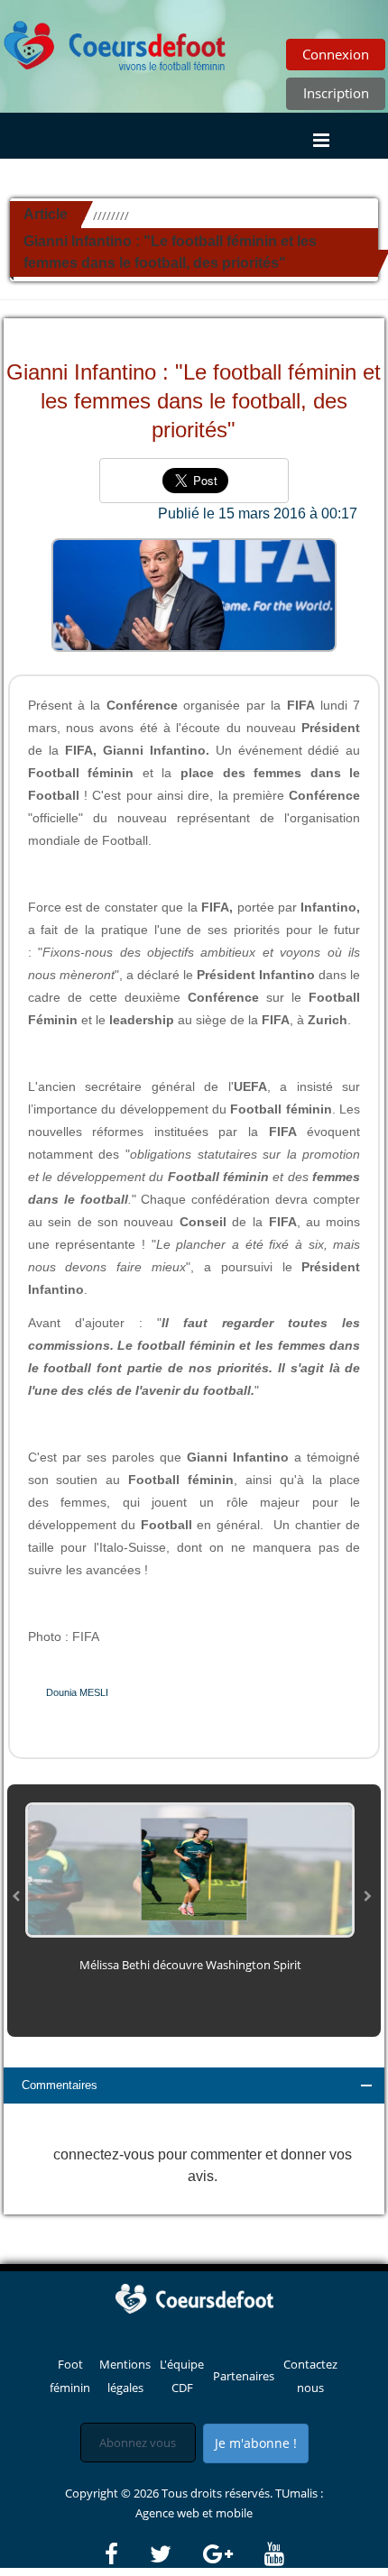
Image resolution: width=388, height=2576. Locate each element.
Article (46, 214)
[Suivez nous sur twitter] (175, 2554)
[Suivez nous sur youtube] (274, 2554)
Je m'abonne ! (256, 2443)
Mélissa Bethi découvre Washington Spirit (190, 1965)
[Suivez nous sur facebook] (126, 2554)
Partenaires (244, 2376)
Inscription (336, 93)
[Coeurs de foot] (115, 41)
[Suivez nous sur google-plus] (232, 2554)
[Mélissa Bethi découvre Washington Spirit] (190, 1868)
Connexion (336, 54)
